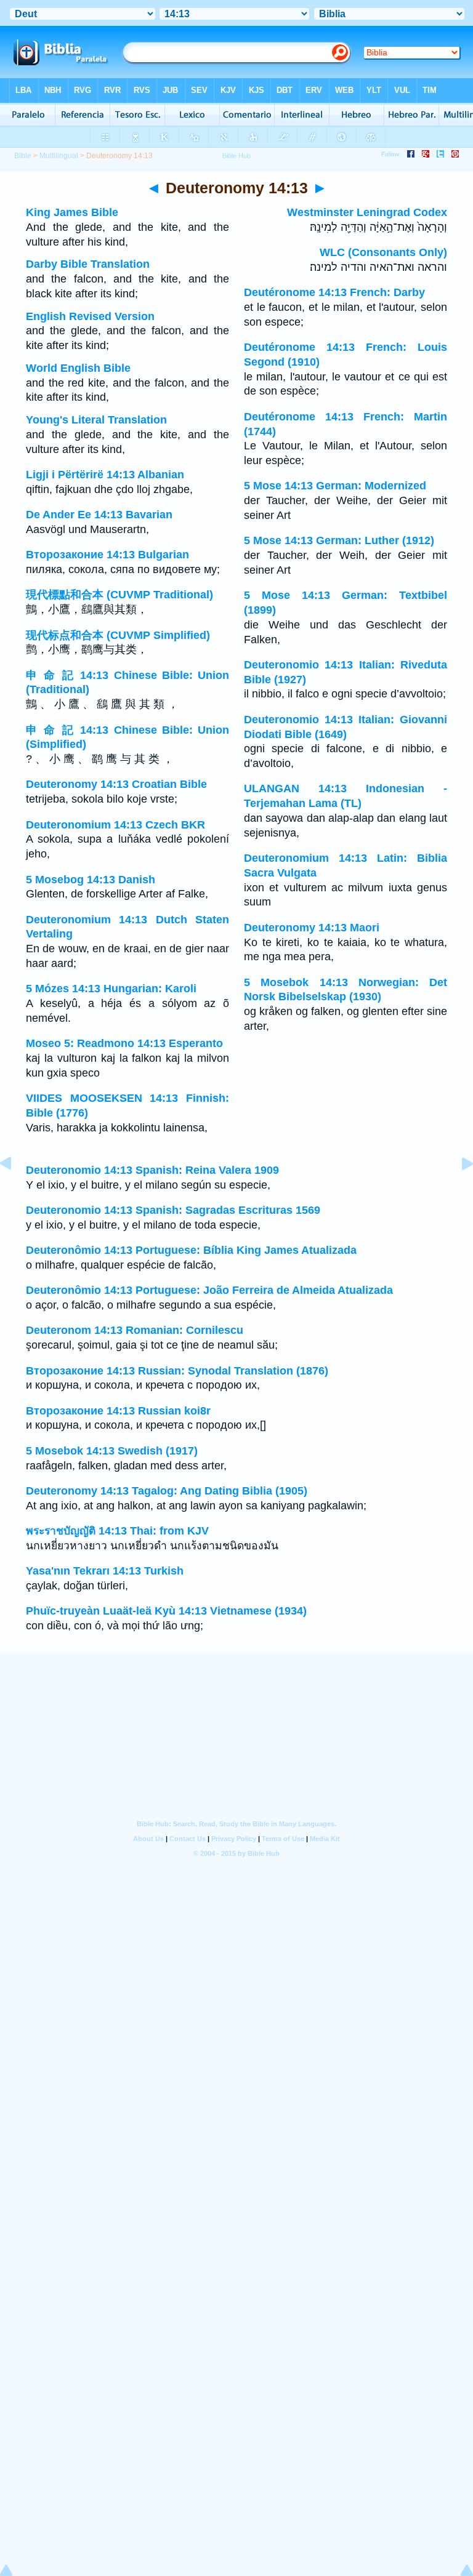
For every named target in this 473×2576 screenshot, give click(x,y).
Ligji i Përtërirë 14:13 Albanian (105, 475)
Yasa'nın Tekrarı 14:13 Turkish (105, 1571)
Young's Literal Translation (96, 420)
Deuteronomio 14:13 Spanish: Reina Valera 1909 (152, 1170)
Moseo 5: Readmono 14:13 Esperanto (124, 1043)
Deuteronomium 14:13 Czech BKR (115, 825)
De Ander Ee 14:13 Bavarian (99, 515)
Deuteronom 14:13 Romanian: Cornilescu (135, 1330)
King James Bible (72, 212)
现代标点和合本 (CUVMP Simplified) (118, 635)
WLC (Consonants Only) (383, 252)
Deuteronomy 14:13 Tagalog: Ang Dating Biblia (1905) (167, 1491)
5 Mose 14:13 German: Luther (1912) (339, 540)
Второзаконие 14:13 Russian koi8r (118, 1411)
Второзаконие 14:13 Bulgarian (107, 555)
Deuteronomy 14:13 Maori (312, 928)
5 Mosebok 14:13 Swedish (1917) (112, 1451)
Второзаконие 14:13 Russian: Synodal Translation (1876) (177, 1371)
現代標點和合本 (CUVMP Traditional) (119, 595)
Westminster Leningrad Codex (367, 212)
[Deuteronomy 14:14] (458, 1191)
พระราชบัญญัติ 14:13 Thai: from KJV (117, 1531)
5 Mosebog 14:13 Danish (91, 880)
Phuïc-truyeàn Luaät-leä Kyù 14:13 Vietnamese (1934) (166, 1611)
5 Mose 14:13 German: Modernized (335, 486)
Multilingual (59, 156)
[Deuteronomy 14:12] (15, 1191)
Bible (23, 156)
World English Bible (78, 368)
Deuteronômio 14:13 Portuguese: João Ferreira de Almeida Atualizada (209, 1290)
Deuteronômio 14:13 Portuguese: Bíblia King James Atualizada (191, 1250)
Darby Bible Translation (88, 264)
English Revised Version (90, 316)
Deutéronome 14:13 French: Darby (334, 292)
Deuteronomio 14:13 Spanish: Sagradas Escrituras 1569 (173, 1210)
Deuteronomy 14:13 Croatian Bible (116, 784)
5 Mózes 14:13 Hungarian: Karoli (111, 989)
